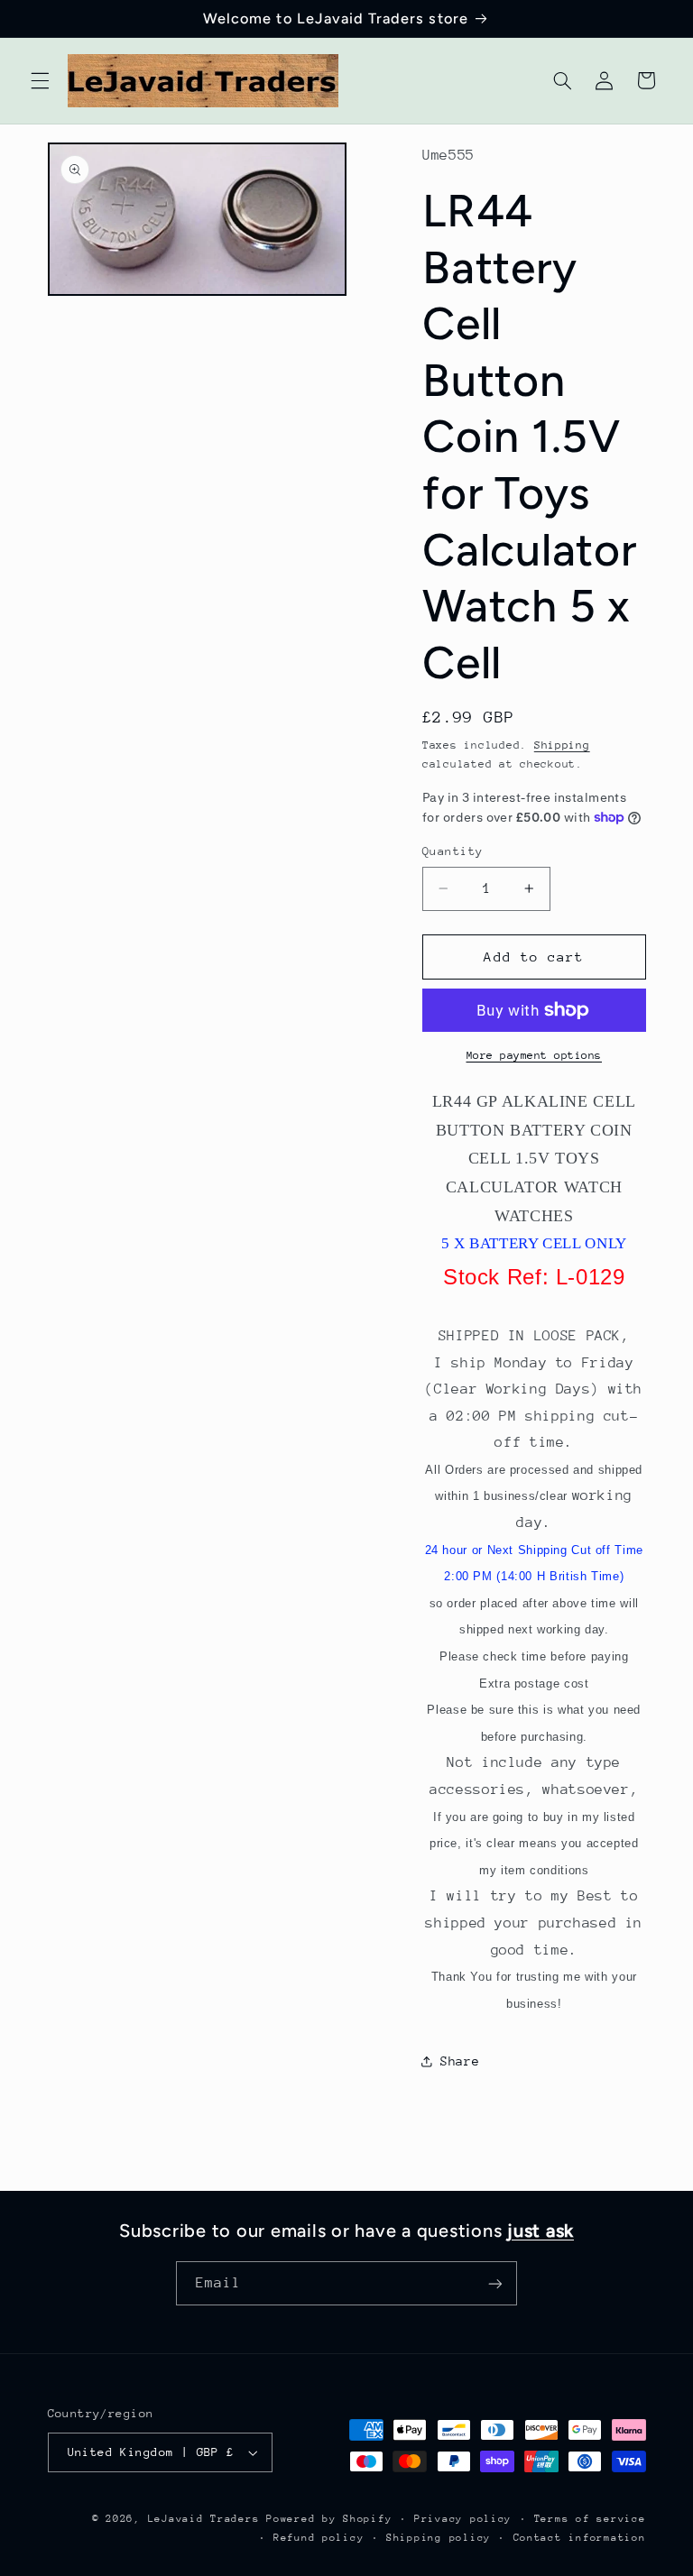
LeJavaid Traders (204, 2519)
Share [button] (460, 2061)
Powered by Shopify (329, 2519)
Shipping (562, 745)
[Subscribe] (495, 2283)
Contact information (580, 2538)
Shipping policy (439, 2538)
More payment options (535, 1055)
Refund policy (319, 2538)
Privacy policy (463, 2519)
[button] (40, 80)
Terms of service (590, 2519)
